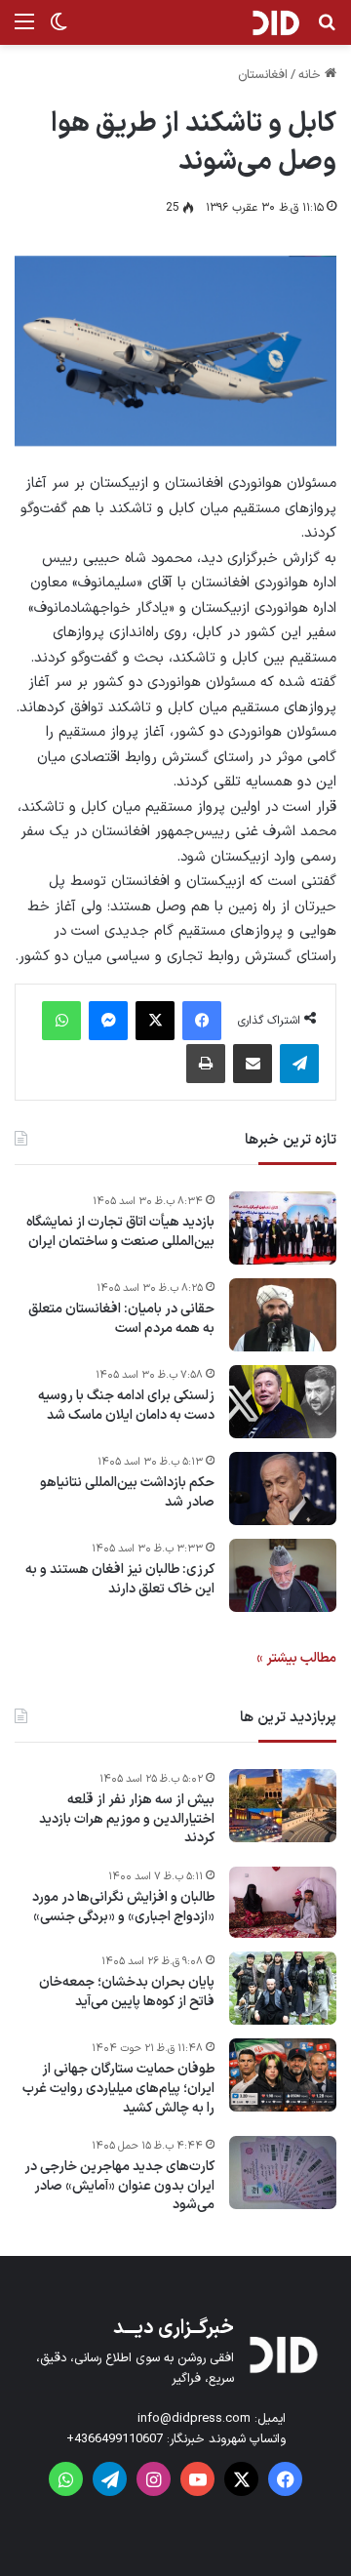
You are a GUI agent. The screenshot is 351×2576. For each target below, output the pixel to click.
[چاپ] (206, 1064)
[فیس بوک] (202, 1021)
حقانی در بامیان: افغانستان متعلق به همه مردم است (121, 1319)
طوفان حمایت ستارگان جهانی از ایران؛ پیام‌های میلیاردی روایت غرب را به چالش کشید (118, 2089)
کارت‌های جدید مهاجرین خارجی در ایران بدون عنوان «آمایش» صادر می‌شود (119, 2186)
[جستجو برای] (327, 30)
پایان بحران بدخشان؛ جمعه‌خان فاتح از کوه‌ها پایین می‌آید (127, 1992)
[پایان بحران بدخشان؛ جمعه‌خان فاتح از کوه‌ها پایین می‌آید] (283, 1988)
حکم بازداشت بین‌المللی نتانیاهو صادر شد (127, 1492)
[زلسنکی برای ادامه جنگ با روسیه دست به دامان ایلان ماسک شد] (283, 1402)
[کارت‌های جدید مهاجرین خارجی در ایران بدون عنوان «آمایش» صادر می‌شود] (283, 2173)
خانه (312, 75)
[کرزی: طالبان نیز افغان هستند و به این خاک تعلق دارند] (283, 1575)
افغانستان (263, 75)
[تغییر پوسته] (58, 30)
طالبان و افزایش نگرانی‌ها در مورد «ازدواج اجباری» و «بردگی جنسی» (123, 1907)
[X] (155, 1021)
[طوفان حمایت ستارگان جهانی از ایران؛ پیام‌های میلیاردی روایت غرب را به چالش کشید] (283, 2075)
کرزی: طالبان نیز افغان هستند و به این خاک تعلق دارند (120, 1579)
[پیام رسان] (108, 1021)
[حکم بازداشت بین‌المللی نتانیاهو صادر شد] (283, 1489)
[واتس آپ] (61, 1021)
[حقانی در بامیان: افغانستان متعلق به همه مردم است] (283, 1315)
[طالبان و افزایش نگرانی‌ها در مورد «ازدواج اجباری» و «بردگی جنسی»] (283, 1903)
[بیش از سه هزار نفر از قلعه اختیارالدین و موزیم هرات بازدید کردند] (283, 1806)
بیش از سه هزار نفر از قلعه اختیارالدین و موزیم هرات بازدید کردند (127, 1819)
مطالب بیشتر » (296, 1658)
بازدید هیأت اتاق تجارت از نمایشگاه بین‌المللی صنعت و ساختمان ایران (120, 1232)
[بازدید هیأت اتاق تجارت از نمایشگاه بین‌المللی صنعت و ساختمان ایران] (283, 1228)
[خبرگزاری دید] (275, 22)
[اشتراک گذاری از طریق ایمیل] (253, 1064)
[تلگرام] (299, 1064)
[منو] (24, 30)
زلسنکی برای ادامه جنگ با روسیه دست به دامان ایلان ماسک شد (126, 1406)
